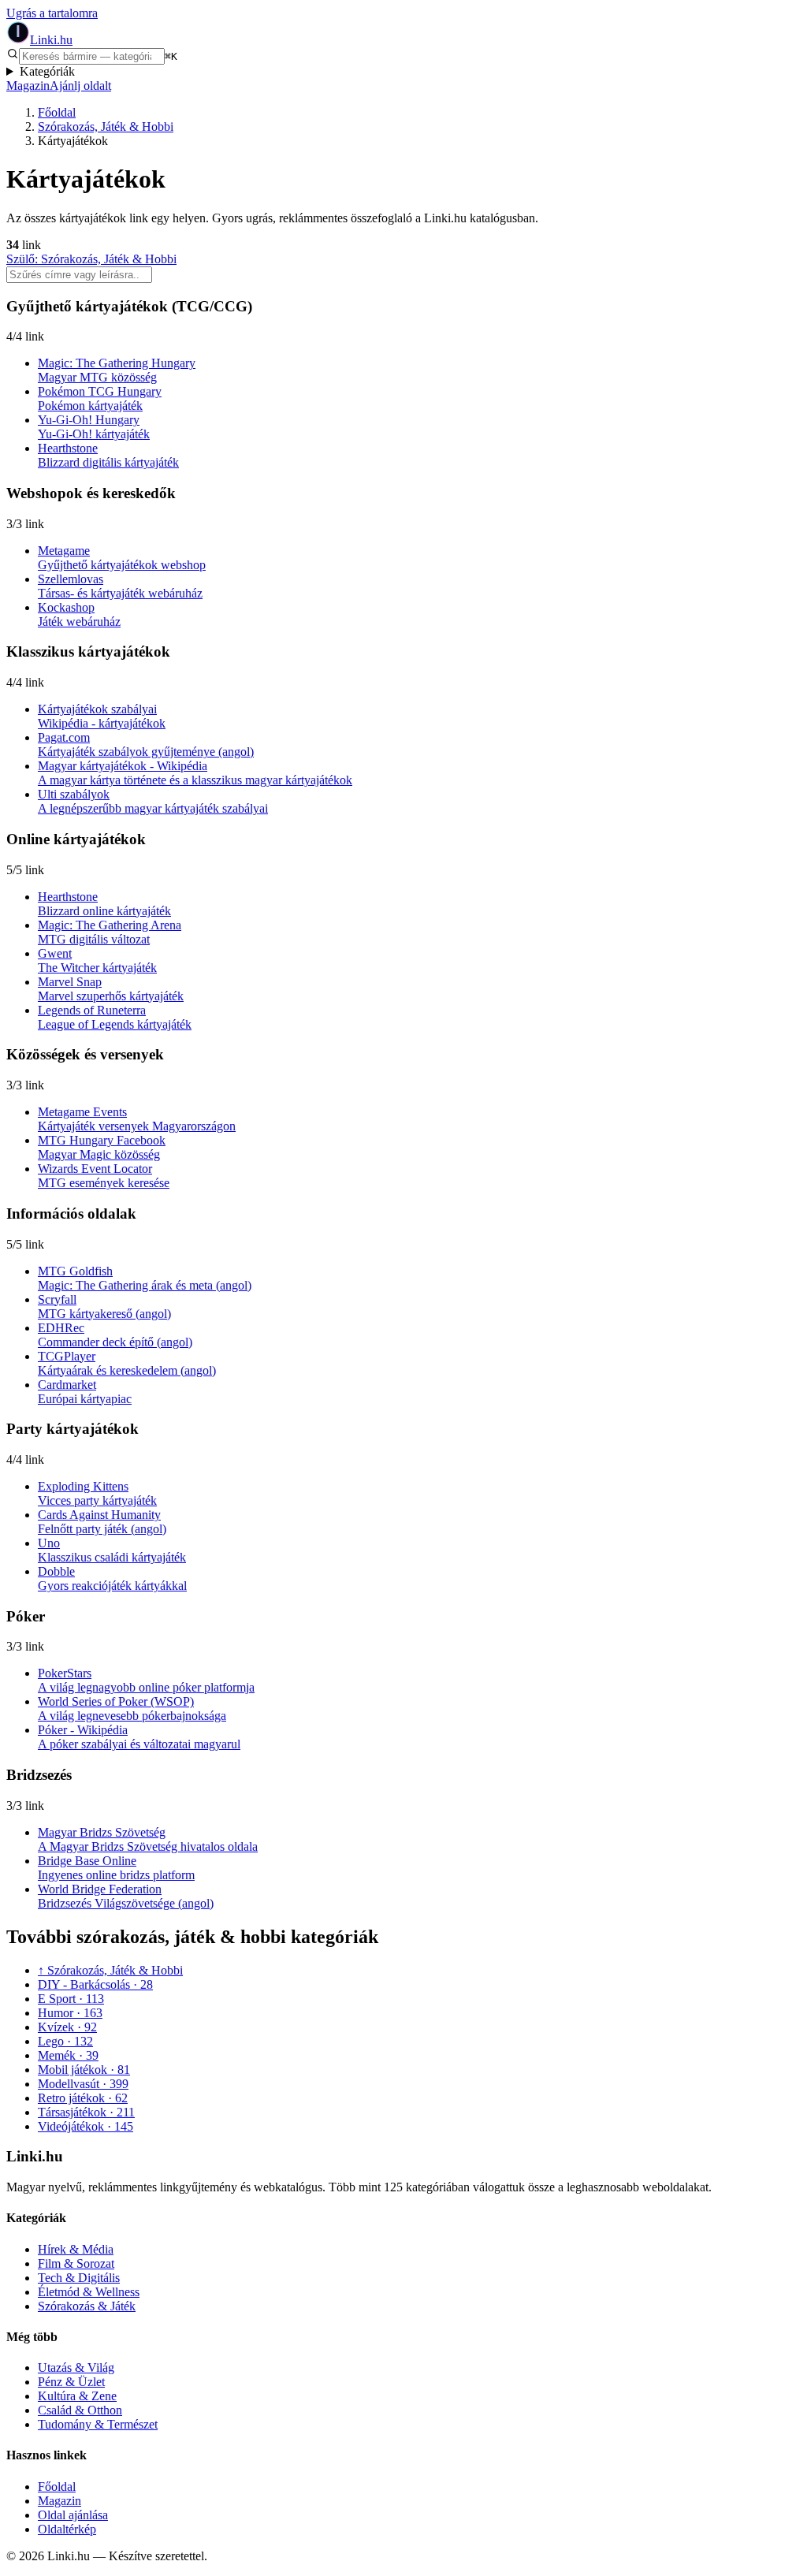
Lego (65, 2041)
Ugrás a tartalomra (52, 13)
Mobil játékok (84, 2070)
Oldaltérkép (67, 2529)
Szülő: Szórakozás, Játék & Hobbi (91, 259)
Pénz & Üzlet (71, 2382)
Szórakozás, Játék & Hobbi (106, 127)
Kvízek (67, 2027)
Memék (68, 2055)
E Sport (71, 1999)
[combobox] (92, 56)
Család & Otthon (80, 2410)
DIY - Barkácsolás (95, 1984)
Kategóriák (47, 71)
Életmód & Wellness (89, 2292)
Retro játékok (83, 2098)
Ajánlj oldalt (80, 86)
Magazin (28, 86)
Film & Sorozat (76, 2263)
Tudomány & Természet (98, 2424)
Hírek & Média (76, 2249)
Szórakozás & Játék (87, 2306)
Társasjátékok (86, 2112)
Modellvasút (83, 2084)
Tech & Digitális (79, 2278)
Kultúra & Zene (77, 2396)
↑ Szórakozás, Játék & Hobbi (110, 1970)
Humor (70, 2013)
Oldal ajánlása (73, 2515)
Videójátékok (86, 2126)
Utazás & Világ (76, 2368)
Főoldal (57, 112)
